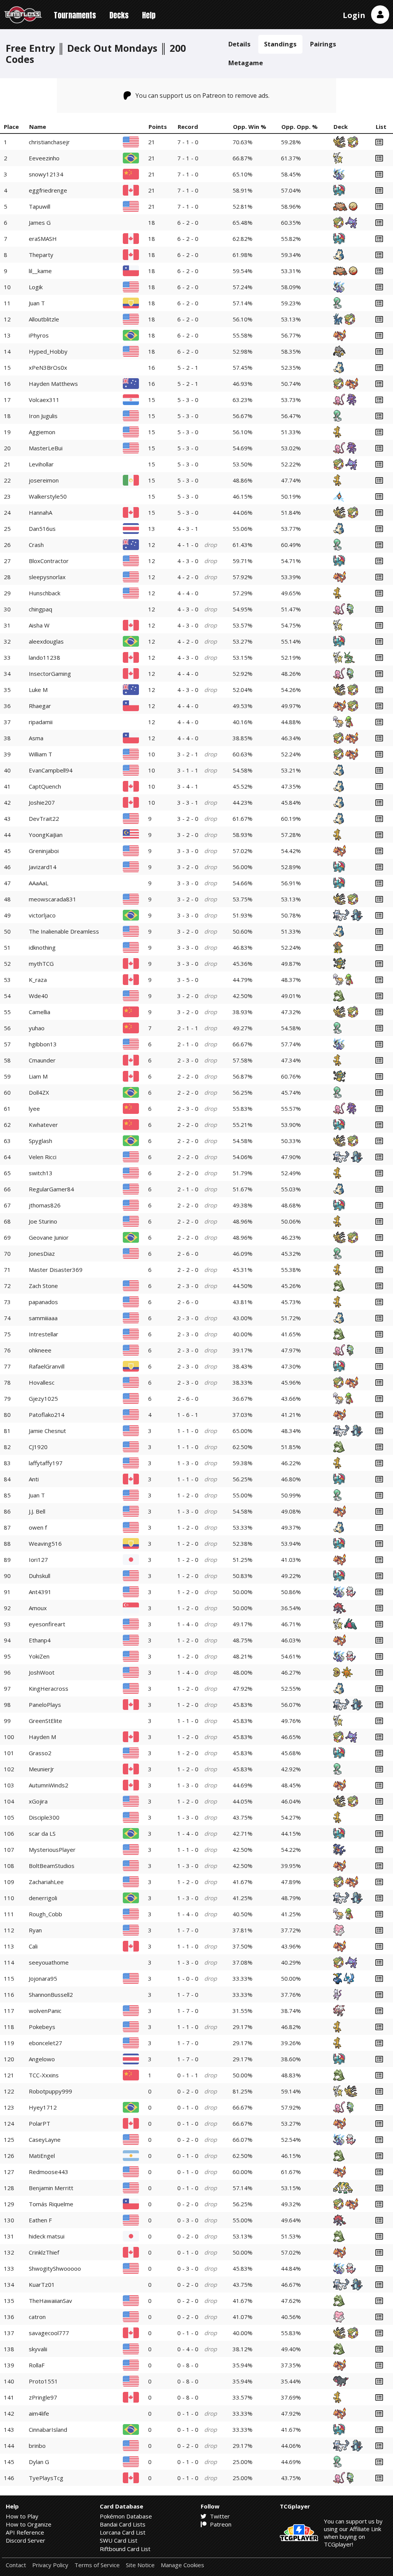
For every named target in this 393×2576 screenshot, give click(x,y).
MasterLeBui (46, 448)
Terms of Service (97, 2565)
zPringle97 (43, 2397)
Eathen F (40, 2220)
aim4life (39, 2413)
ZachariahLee (46, 1882)
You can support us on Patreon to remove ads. (202, 96)
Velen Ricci (43, 1157)
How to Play (22, 2516)
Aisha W (39, 625)
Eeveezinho (44, 158)
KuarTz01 (42, 2284)
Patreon (220, 2524)
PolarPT (40, 2123)
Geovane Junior (49, 1237)
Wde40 (38, 996)
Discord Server (26, 2540)
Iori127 (38, 1560)
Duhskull (40, 1576)
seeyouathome (49, 1962)
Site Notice (140, 2565)
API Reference (25, 2532)
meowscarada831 (53, 899)
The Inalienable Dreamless (64, 931)
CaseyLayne (45, 2140)
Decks (119, 15)
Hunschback (45, 593)
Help (149, 15)
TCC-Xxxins (44, 2075)
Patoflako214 (47, 1415)
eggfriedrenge (48, 190)
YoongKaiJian (46, 835)
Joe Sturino (43, 1221)
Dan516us (42, 529)
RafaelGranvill (47, 1366)
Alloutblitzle (44, 319)
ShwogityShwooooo (55, 2268)
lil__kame (40, 271)
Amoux (38, 1608)
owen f (38, 1527)
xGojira (38, 1801)
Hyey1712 (43, 2107)
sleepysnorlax (47, 577)
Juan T (37, 303)
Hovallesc (42, 1382)
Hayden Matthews (53, 384)
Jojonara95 (43, 1978)
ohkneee (40, 1350)
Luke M (38, 690)
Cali (33, 1946)
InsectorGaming (50, 674)
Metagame (246, 63)
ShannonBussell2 (51, 1995)
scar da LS (42, 1833)
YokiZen (39, 1656)
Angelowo (42, 2059)
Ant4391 (40, 1592)
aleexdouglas (46, 641)
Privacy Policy (50, 2565)
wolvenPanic (45, 2011)
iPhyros (39, 335)
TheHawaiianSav (50, 2301)
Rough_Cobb (45, 1914)
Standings (280, 44)
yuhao (37, 1028)
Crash (36, 545)
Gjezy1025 (43, 1398)
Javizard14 (43, 867)
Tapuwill (40, 206)
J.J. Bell (37, 1511)
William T (40, 754)
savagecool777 (49, 2333)
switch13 (41, 1173)
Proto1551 (43, 2381)
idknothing (42, 947)
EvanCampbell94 (51, 770)
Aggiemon (42, 432)
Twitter (219, 2516)
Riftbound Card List (125, 2549)
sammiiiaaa (43, 1318)
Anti (34, 1479)
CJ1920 (38, 1447)
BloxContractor (49, 561)
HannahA (40, 512)
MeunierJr (41, 1769)
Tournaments (75, 15)
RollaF (37, 2365)
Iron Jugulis (43, 416)
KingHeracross (49, 1688)
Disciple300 (44, 1817)
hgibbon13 (43, 1044)
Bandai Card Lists (123, 2524)
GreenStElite (45, 1721)
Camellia (40, 1012)
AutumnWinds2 (49, 1785)
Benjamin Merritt (51, 2188)
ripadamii (41, 722)
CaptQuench (45, 786)
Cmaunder (42, 1060)
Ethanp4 (40, 1640)
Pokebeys (42, 2027)
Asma (36, 738)
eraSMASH (43, 239)
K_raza (38, 980)
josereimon (44, 480)
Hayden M (42, 1737)
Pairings (323, 44)
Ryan (35, 1930)
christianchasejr (49, 142)
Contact (16, 2565)
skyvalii (38, 2349)
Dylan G (39, 2462)
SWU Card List (119, 2540)
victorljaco (42, 915)
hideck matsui (47, 2236)
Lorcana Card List (123, 2532)
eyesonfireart (47, 1624)
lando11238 (45, 657)
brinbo (37, 2446)
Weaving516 (45, 1543)
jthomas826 (45, 1205)
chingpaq (40, 609)
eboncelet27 (45, 2043)
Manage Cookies (182, 2565)
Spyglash (40, 1141)
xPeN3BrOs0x (48, 367)
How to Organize (29, 2524)
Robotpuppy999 (50, 2091)
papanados (43, 1302)
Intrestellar (44, 1334)
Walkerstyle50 (48, 496)
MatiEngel (42, 2156)
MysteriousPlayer (52, 1850)
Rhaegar (40, 706)
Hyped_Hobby (48, 351)
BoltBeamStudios (52, 1866)
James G (40, 222)
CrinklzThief (44, 2252)
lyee (34, 1108)
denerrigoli (43, 1898)
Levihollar (41, 464)
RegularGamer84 (51, 1189)
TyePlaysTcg (46, 2478)
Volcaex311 (44, 400)
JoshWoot (42, 1672)
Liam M (38, 1076)
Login (354, 15)
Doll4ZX (39, 1092)
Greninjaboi (44, 851)
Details (239, 44)
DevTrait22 (44, 819)
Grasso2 (40, 1753)
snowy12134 (46, 174)
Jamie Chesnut (47, 1431)
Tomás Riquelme (51, 2204)
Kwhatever (43, 1125)
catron (37, 2317)
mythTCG (41, 964)
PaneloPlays (45, 1705)
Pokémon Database (126, 2516)
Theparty (41, 255)
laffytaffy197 (46, 1463)
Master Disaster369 (56, 1270)
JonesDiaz (42, 1253)
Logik (36, 287)
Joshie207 (42, 802)
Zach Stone (43, 1286)
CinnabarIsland (48, 2429)
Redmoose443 (49, 2172)
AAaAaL (39, 883)
